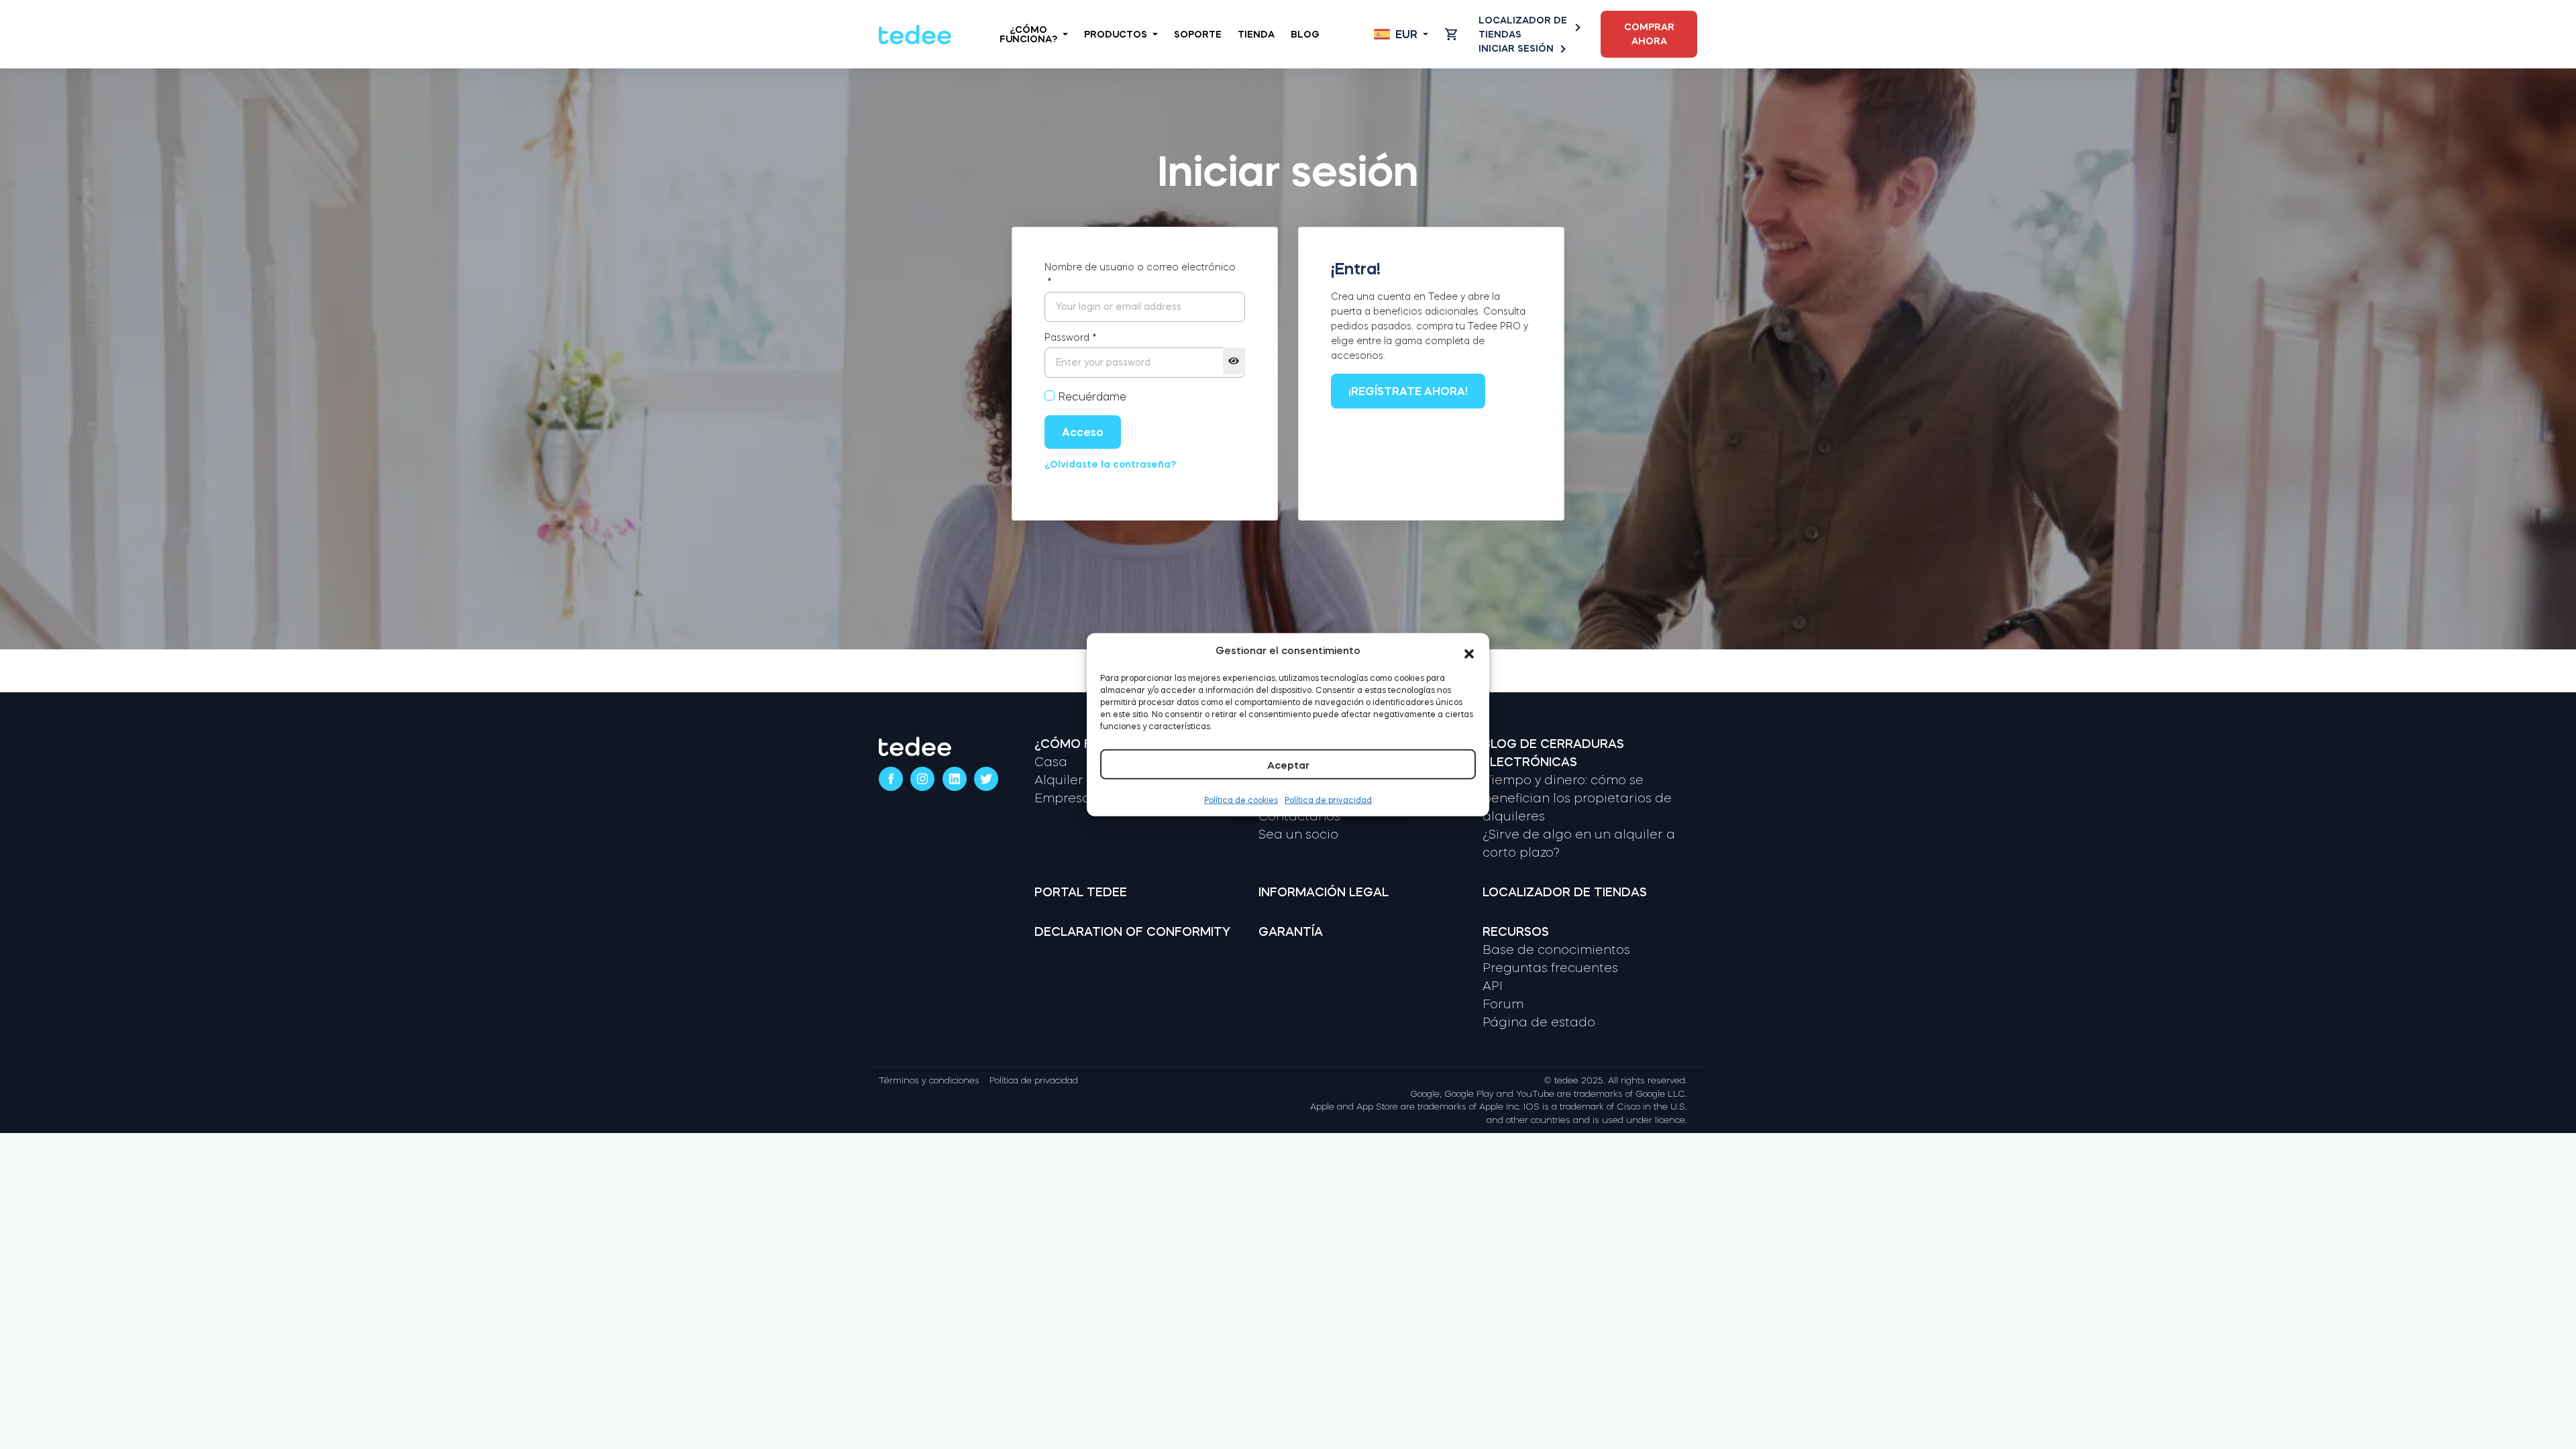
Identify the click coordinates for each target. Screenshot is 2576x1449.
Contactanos (1299, 816)
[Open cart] (1451, 34)
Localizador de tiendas (1523, 27)
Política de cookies (1241, 800)
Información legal (1324, 892)
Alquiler (1059, 780)
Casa (1051, 762)
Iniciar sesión (1516, 48)
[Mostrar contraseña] (1234, 361)
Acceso (1083, 432)
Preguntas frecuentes (1550, 968)
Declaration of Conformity (1132, 932)
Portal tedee (1081, 892)
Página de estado (1539, 1022)
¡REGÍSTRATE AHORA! (1408, 391)
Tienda (1256, 34)
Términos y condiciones (929, 1080)
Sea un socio (1298, 835)
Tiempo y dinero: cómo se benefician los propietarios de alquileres (1577, 798)
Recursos (1516, 932)
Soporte (1198, 34)
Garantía (1291, 932)
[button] (1469, 651)
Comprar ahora (1649, 34)
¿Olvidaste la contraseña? (1110, 464)
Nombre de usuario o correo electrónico (1140, 274)
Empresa (1063, 798)
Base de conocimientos (1556, 950)
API (1493, 986)
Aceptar (1288, 764)
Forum (1503, 1004)
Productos (1116, 34)
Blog (1305, 34)
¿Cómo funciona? (1028, 34)
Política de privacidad (1328, 800)
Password (1071, 337)
